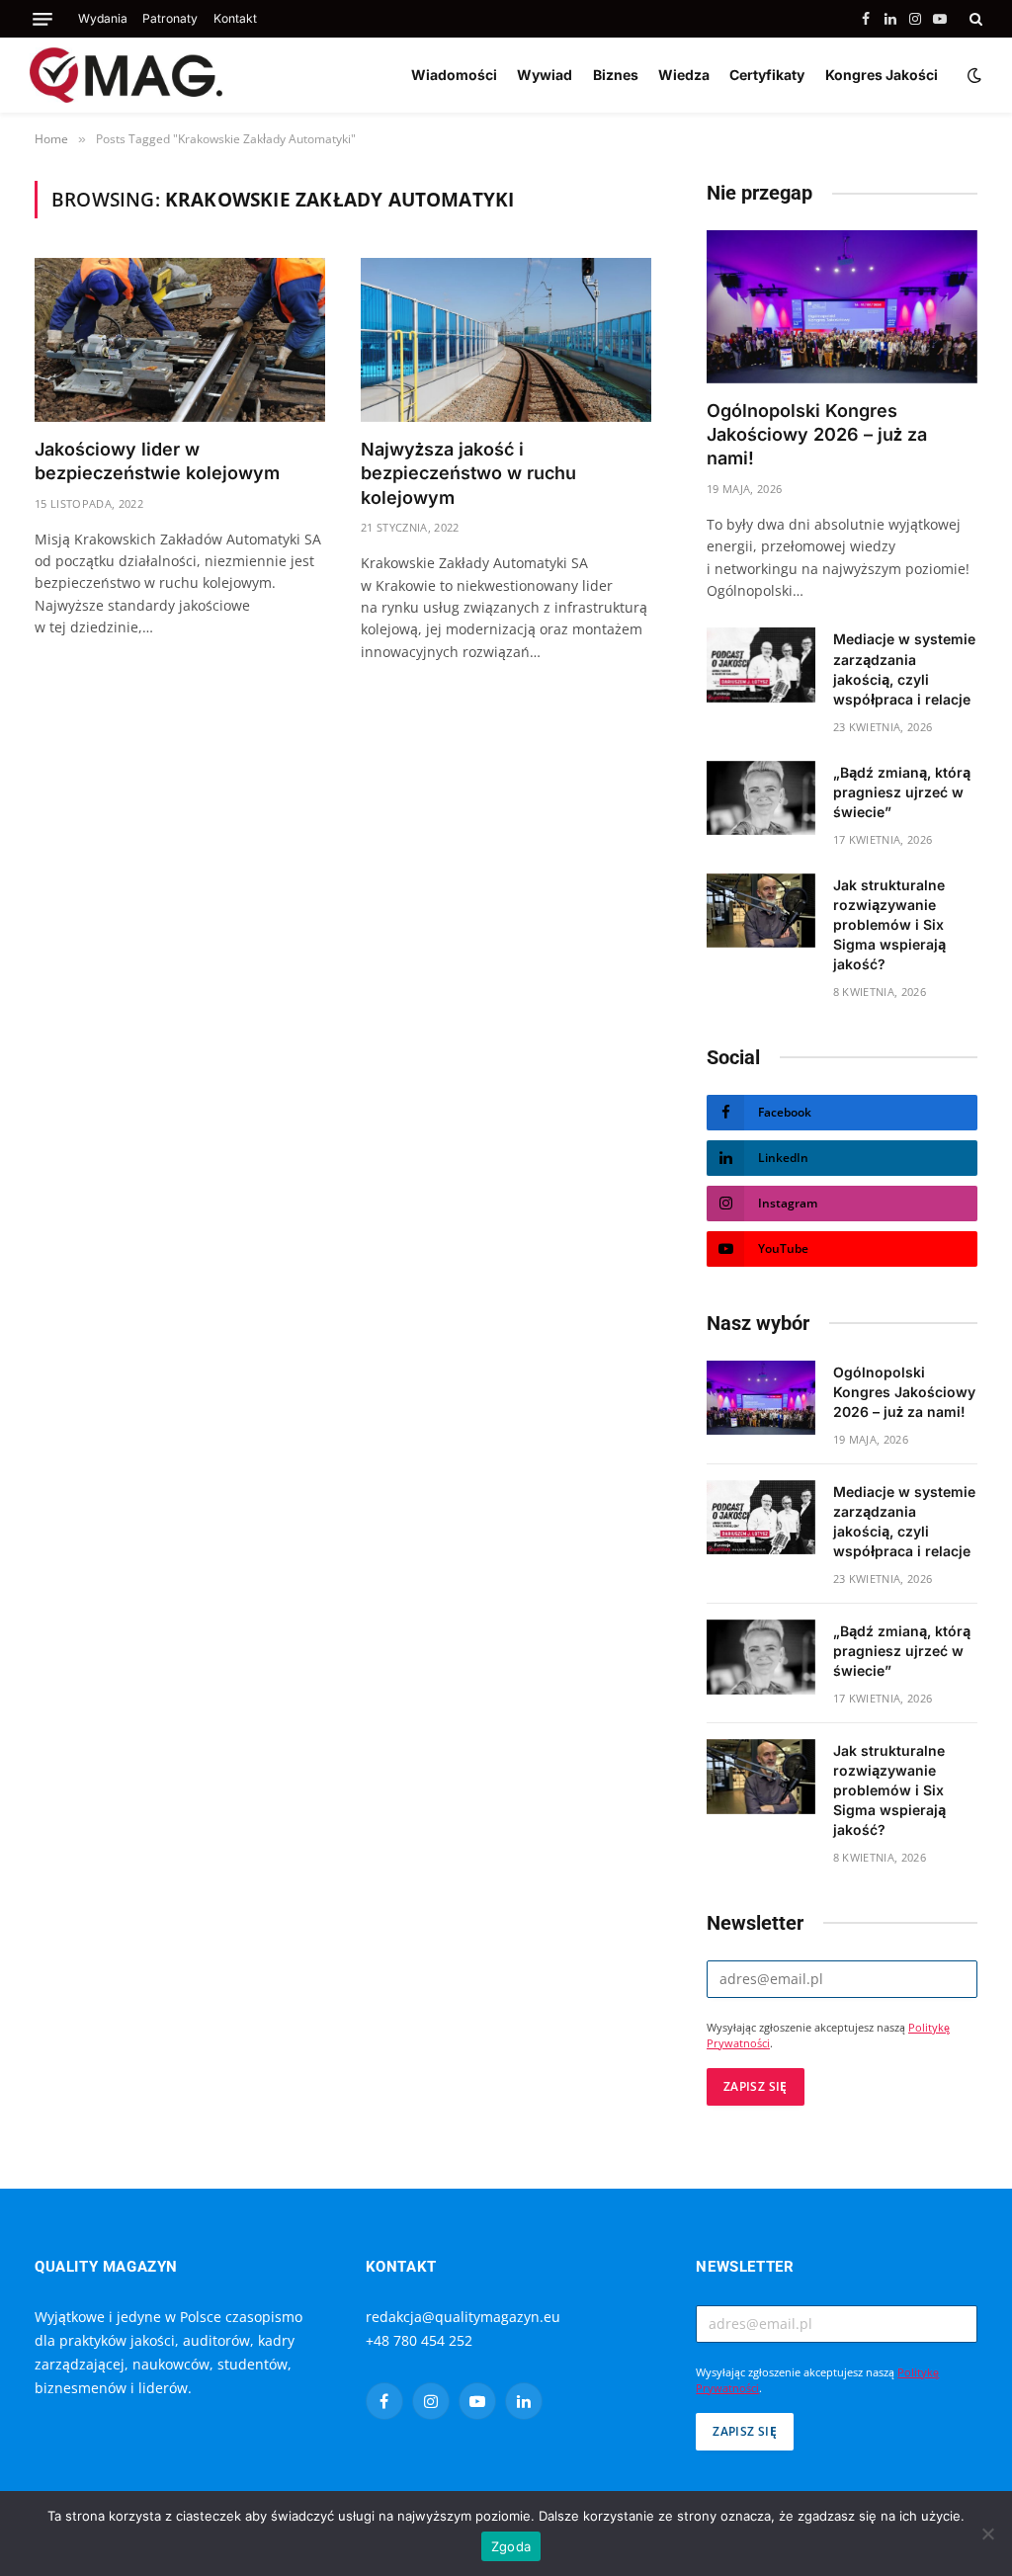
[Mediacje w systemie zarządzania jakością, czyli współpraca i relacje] (761, 665)
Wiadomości (454, 75)
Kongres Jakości (882, 75)
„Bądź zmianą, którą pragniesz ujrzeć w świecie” (902, 792)
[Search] (974, 19)
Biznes (616, 75)
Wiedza (684, 75)
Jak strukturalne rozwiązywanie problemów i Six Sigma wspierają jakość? (889, 924)
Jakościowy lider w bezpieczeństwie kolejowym (157, 461)
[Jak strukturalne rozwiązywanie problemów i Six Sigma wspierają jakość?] (761, 911)
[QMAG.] (126, 75)
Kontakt (235, 18)
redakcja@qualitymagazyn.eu (463, 2317)
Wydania (103, 18)
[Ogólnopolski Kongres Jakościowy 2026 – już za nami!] (842, 306)
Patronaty (170, 18)
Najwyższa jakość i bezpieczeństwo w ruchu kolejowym (468, 473)
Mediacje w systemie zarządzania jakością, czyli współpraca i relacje (904, 668)
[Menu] (42, 19)
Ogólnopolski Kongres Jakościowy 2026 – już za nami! (817, 435)
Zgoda (511, 2546)
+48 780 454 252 (419, 2340)
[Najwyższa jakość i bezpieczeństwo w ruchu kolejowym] (506, 339)
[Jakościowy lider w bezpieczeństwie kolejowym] (180, 339)
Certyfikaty (767, 75)
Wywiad (545, 75)
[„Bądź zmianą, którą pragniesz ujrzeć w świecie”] (761, 798)
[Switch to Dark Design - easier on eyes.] (972, 75)
